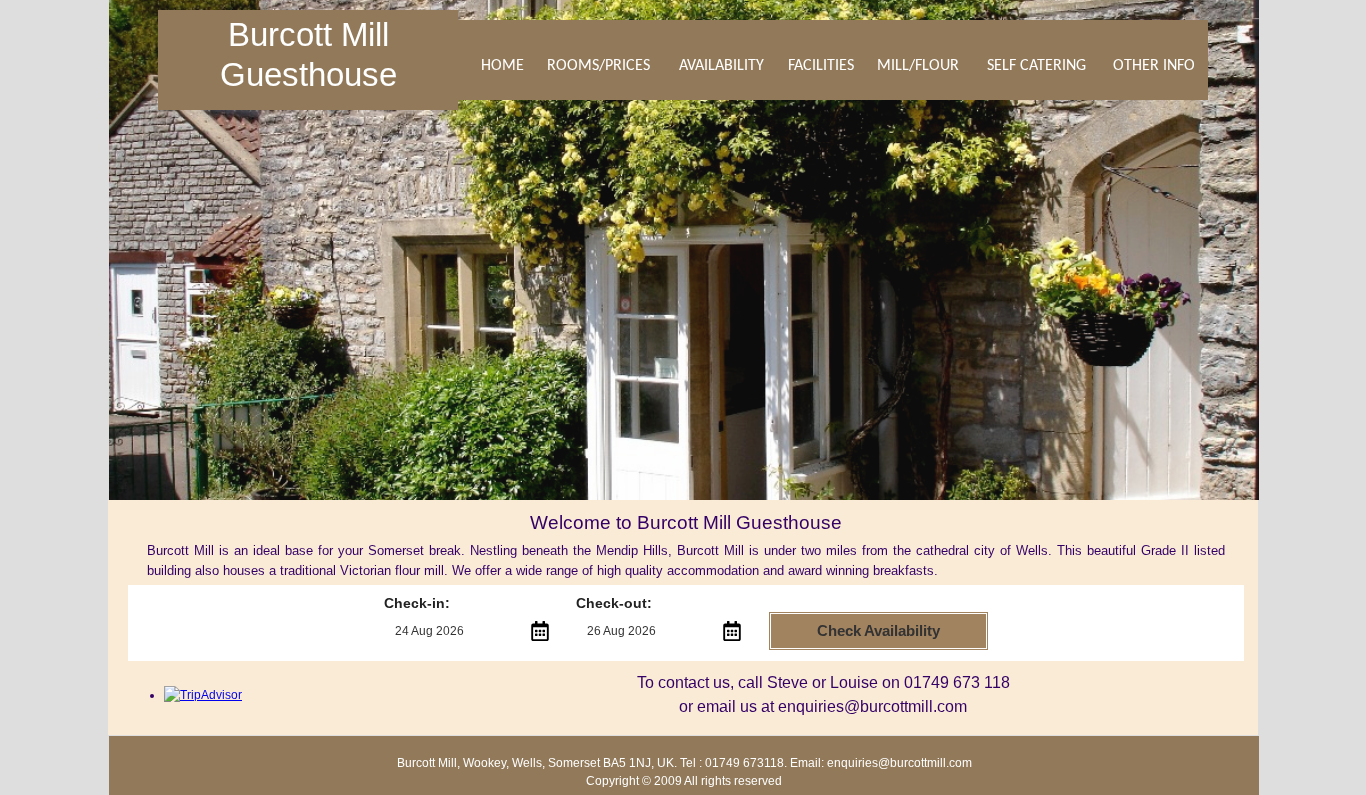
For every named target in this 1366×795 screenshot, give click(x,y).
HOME (502, 66)
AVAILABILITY (721, 66)
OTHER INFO (1154, 66)
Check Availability (878, 630)
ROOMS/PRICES (598, 66)
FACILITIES (821, 66)
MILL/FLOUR (918, 66)
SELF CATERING (1036, 66)
